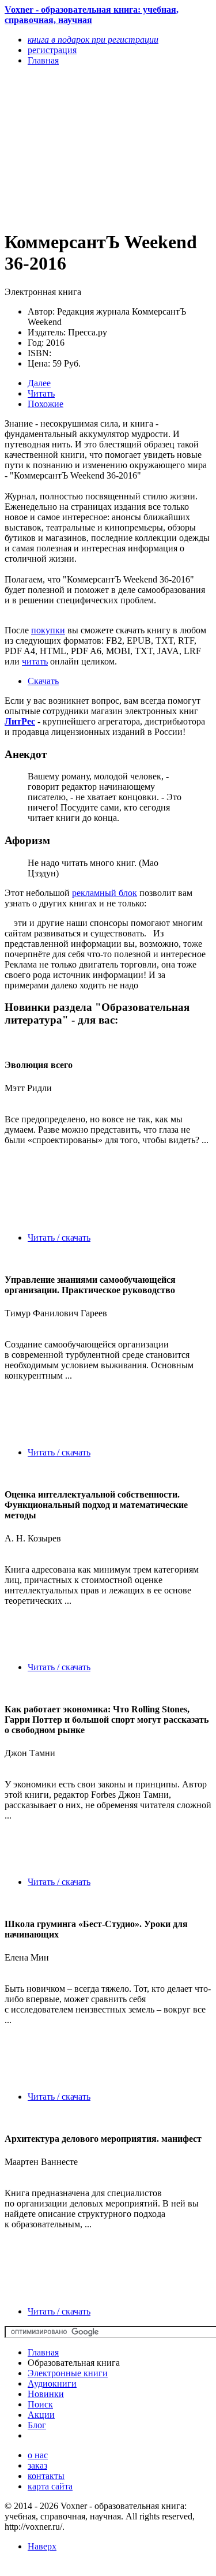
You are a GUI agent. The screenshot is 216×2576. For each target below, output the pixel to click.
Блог (37, 2425)
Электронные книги (68, 2373)
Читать (41, 393)
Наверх (42, 2546)
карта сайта (50, 2486)
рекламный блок (105, 893)
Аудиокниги (52, 2383)
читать (35, 661)
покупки (48, 630)
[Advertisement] (77, 147)
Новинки (46, 2394)
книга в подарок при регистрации (93, 40)
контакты (46, 2476)
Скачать (43, 681)
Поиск (40, 2404)
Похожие (46, 404)
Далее (39, 383)
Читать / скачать (59, 1237)
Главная (43, 2352)
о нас (38, 2455)
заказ (37, 2465)
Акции (41, 2415)
